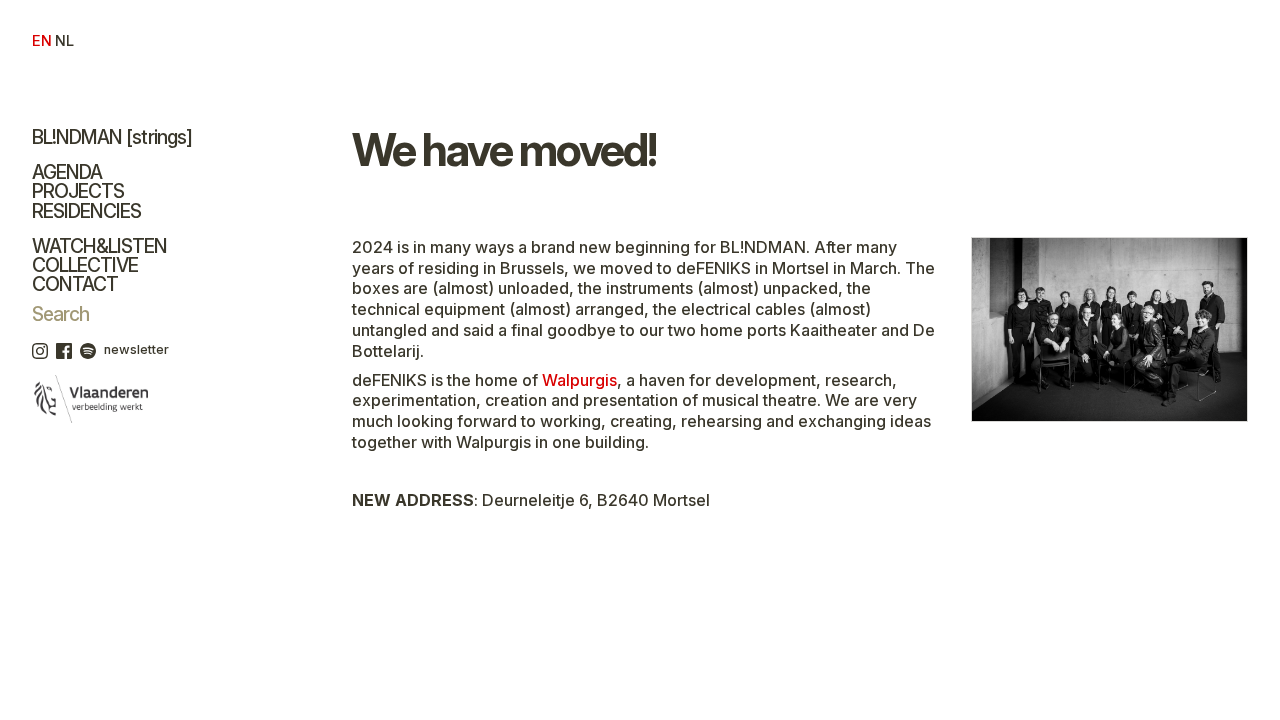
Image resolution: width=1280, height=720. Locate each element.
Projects (78, 191)
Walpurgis (579, 380)
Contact (75, 284)
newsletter (136, 349)
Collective (85, 265)
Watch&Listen (99, 246)
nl (64, 41)
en (41, 41)
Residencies (86, 211)
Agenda (67, 172)
